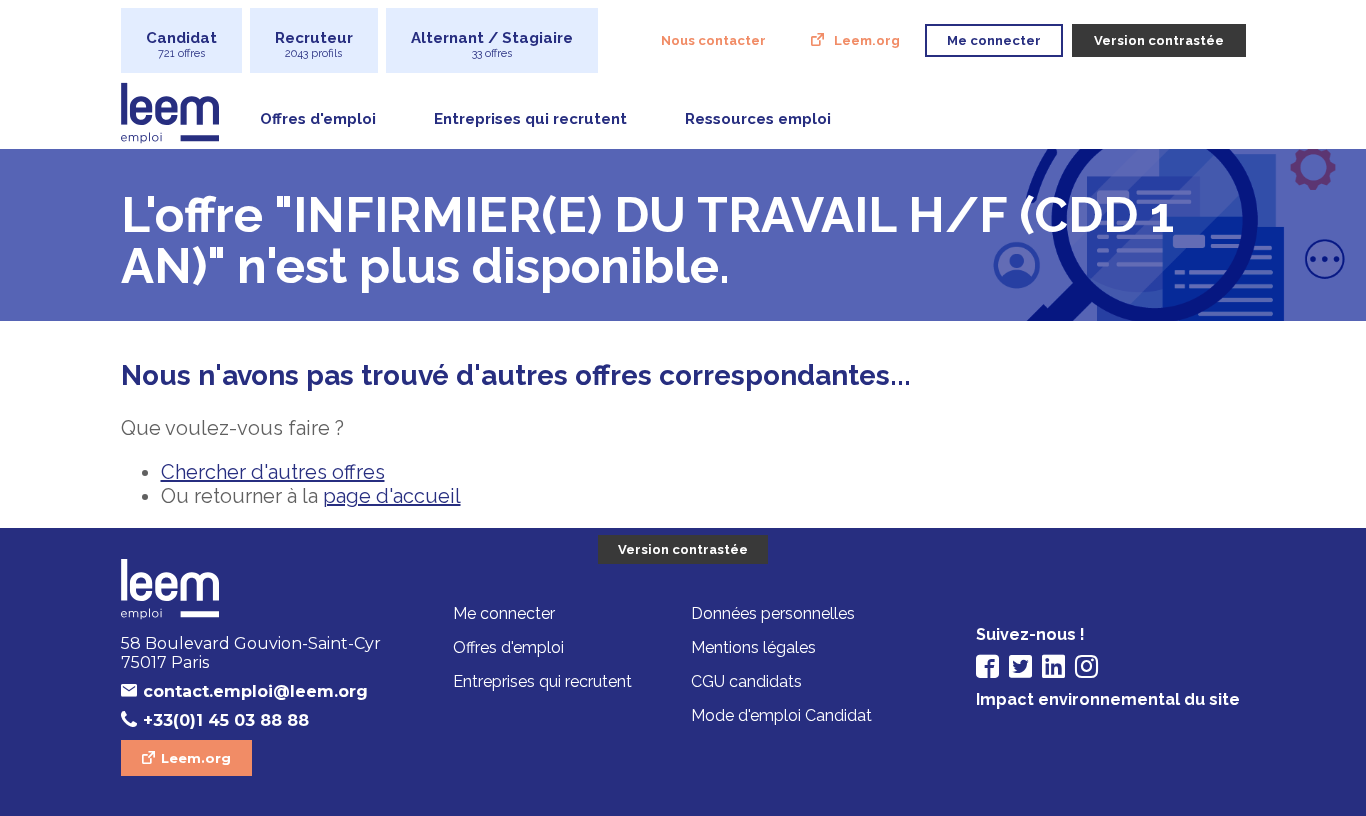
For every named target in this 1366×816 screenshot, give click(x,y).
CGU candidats (746, 681)
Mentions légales (753, 647)
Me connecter (504, 613)
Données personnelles (773, 613)
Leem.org (867, 40)
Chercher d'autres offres (273, 472)
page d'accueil (392, 496)
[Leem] (256, 591)
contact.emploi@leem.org (255, 691)
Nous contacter (713, 40)
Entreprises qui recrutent (530, 119)
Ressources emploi (758, 119)
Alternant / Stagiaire (492, 44)
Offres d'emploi (318, 119)
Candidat (181, 44)
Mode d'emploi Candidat (781, 715)
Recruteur (314, 44)
